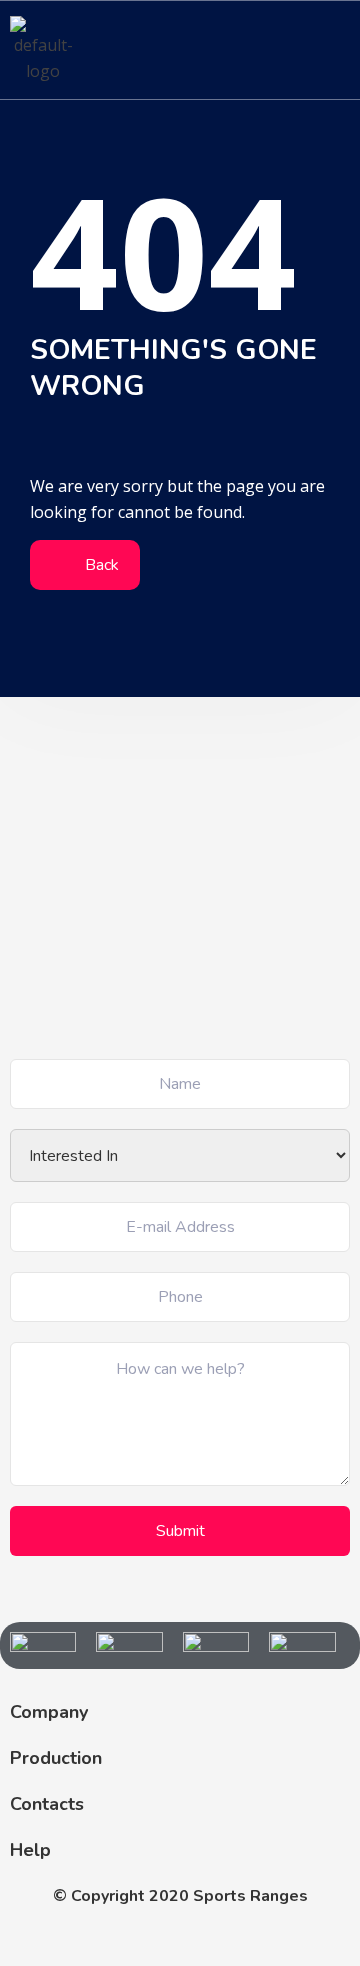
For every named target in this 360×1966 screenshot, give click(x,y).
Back (100, 565)
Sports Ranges (250, 1896)
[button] (334, 49)
